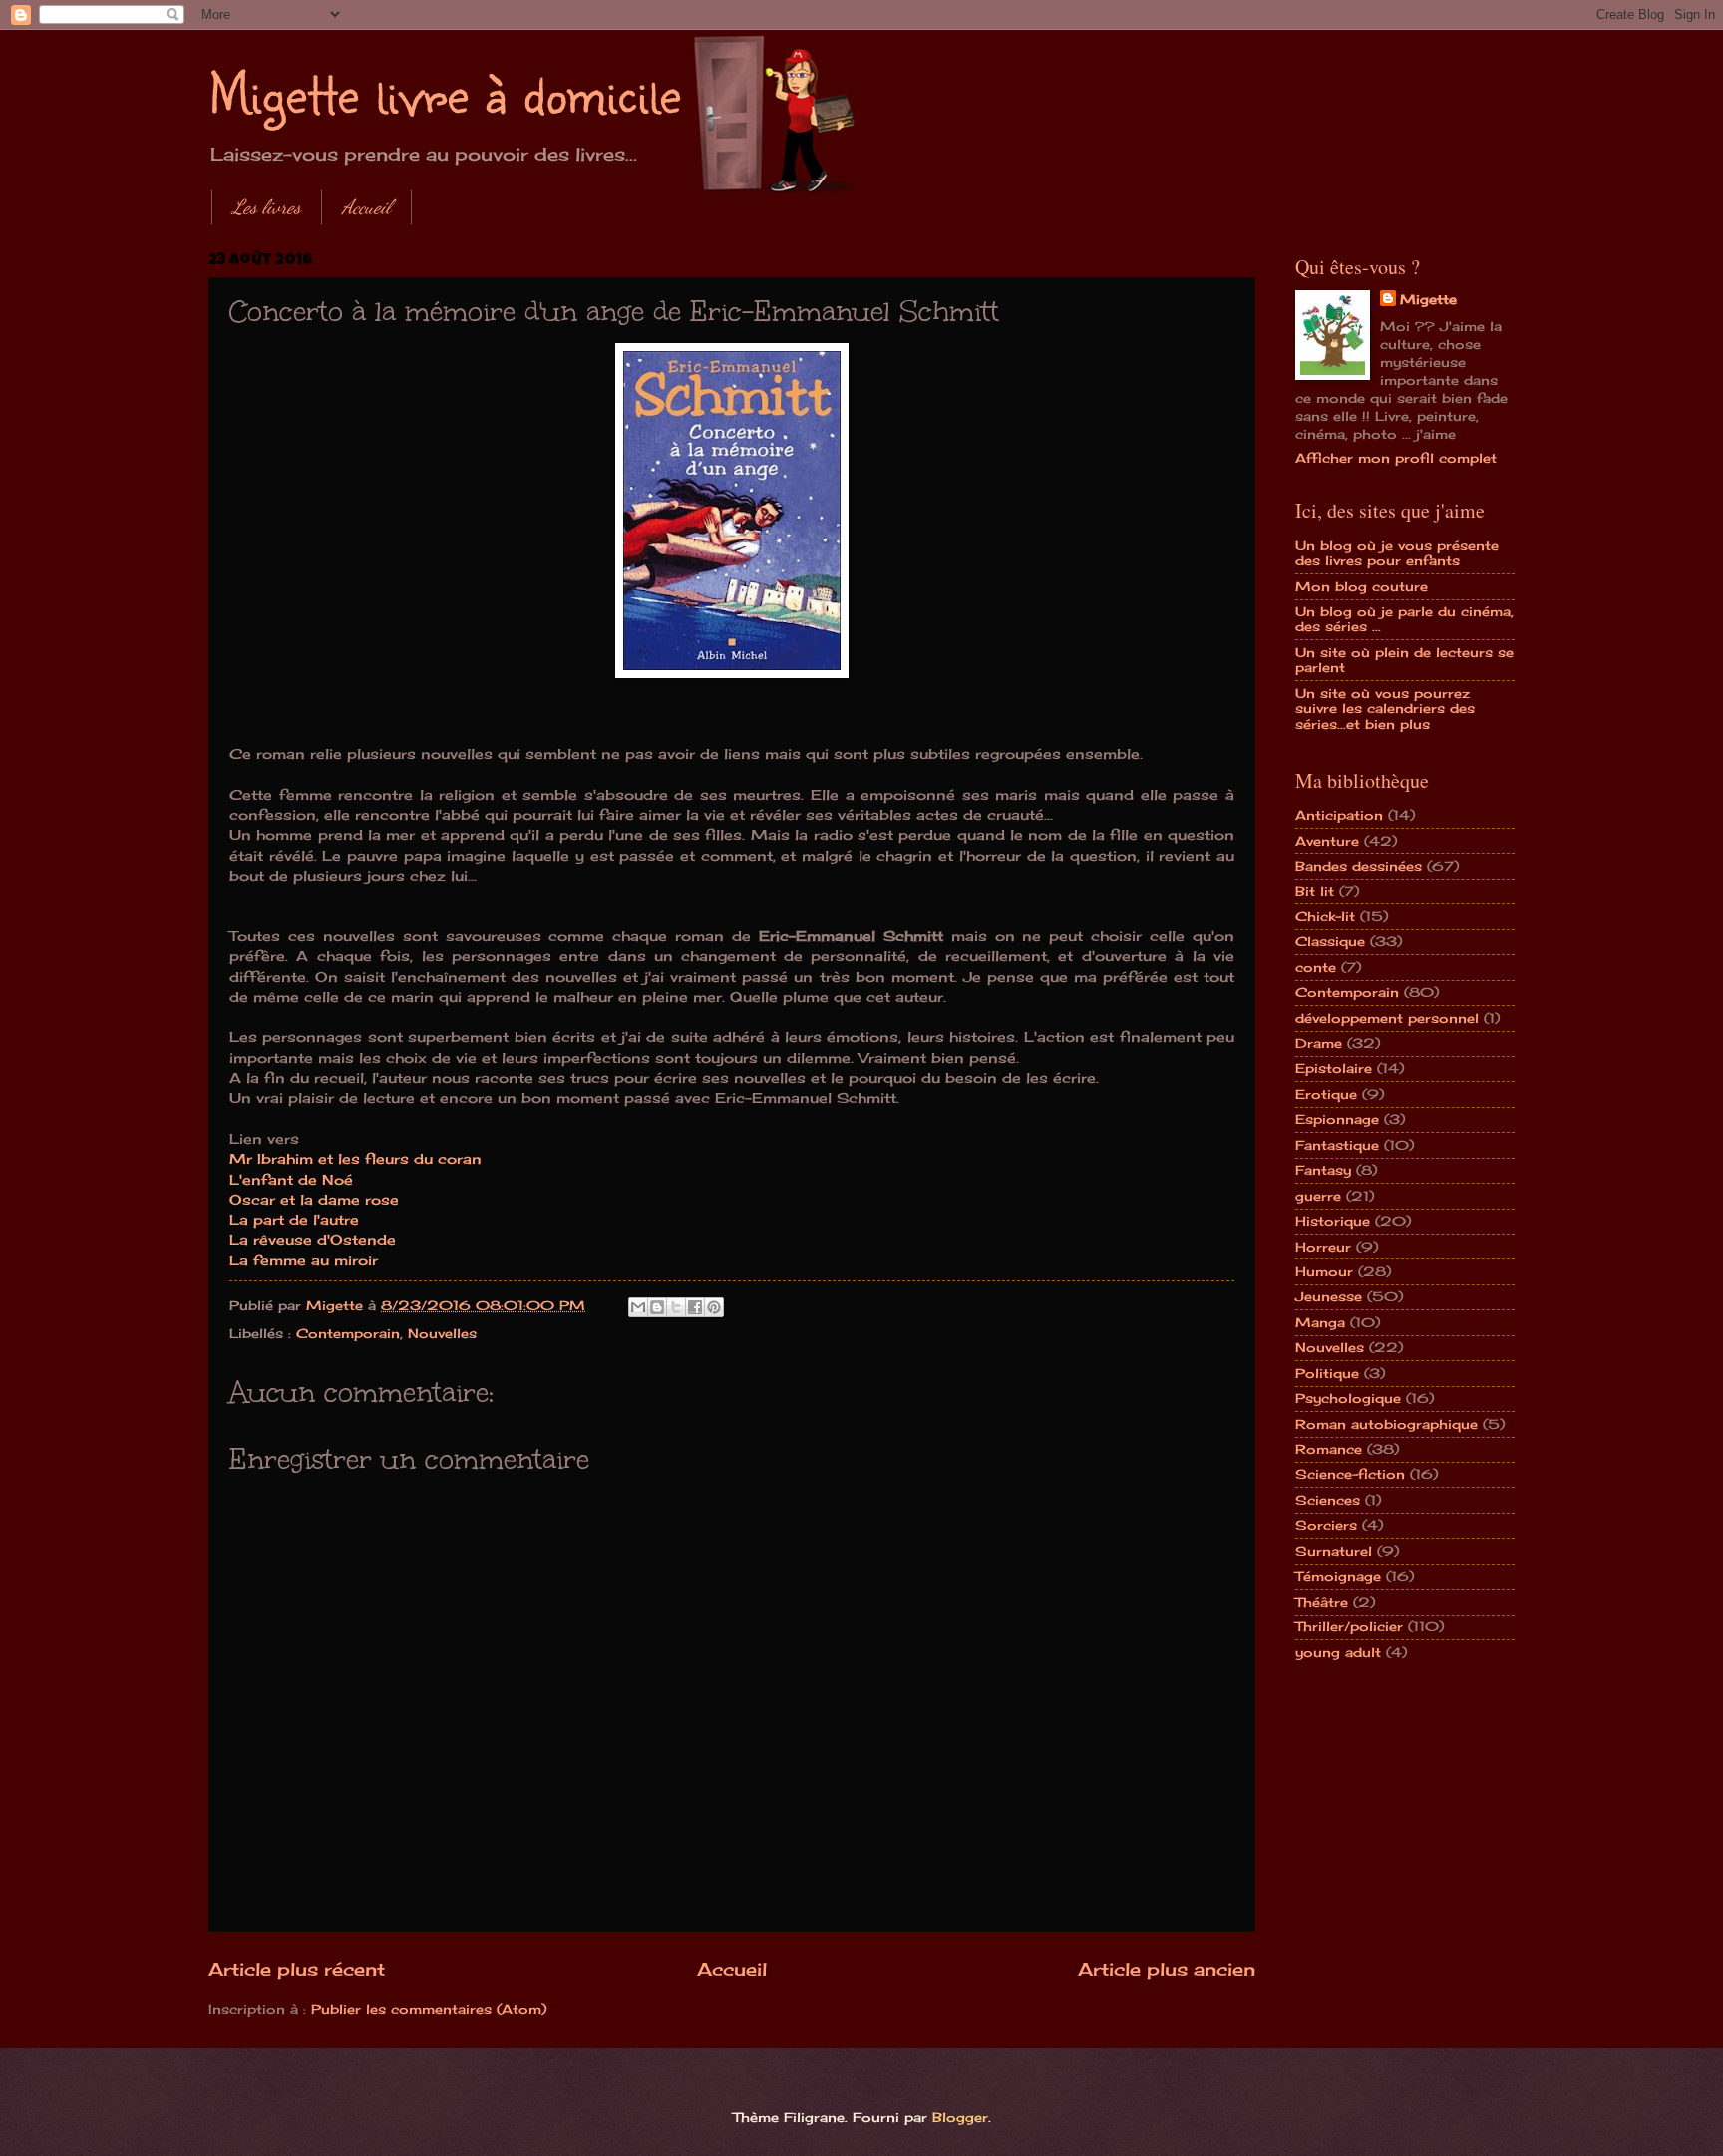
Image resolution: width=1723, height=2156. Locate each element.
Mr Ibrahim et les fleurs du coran (355, 1159)
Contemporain (348, 1333)
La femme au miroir (304, 1260)
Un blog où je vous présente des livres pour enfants (1397, 553)
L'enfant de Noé (291, 1180)
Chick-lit (1325, 916)
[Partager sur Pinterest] (714, 1307)
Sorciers (1326, 1525)
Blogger (960, 2117)
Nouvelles (442, 1333)
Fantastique (1337, 1145)
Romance (1329, 1449)
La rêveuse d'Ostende (313, 1240)
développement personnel (1387, 1018)
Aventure (1327, 841)
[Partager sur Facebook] (695, 1307)
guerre (1318, 1196)
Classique (1330, 941)
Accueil (366, 207)
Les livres (267, 207)
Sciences (1328, 1500)
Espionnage (1337, 1119)
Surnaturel (1334, 1551)
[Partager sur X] (676, 1307)
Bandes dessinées (1359, 866)
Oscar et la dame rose (314, 1200)
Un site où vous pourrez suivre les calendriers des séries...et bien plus (1385, 709)
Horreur (1323, 1247)
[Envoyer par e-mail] (638, 1307)
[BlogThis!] (657, 1307)
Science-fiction (1350, 1474)
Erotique (1326, 1094)
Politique (1327, 1373)
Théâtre (1322, 1602)
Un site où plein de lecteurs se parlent (1404, 660)
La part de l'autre (294, 1220)
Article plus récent (297, 1969)
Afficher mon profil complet (1396, 458)
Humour (1324, 1271)
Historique (1333, 1221)
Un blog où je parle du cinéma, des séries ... (1404, 619)
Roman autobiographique (1386, 1424)
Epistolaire (1334, 1068)
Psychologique (1348, 1398)
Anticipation (1339, 815)
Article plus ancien (1167, 1969)
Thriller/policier (1349, 1626)
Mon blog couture (1362, 586)
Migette (1428, 299)
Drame (1319, 1043)
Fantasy (1323, 1170)
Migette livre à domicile (445, 92)
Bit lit (1315, 891)
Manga (1320, 1322)
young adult (1338, 1652)
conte (1316, 967)
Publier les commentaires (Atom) (429, 2009)
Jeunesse (1329, 1296)
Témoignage (1338, 1576)
